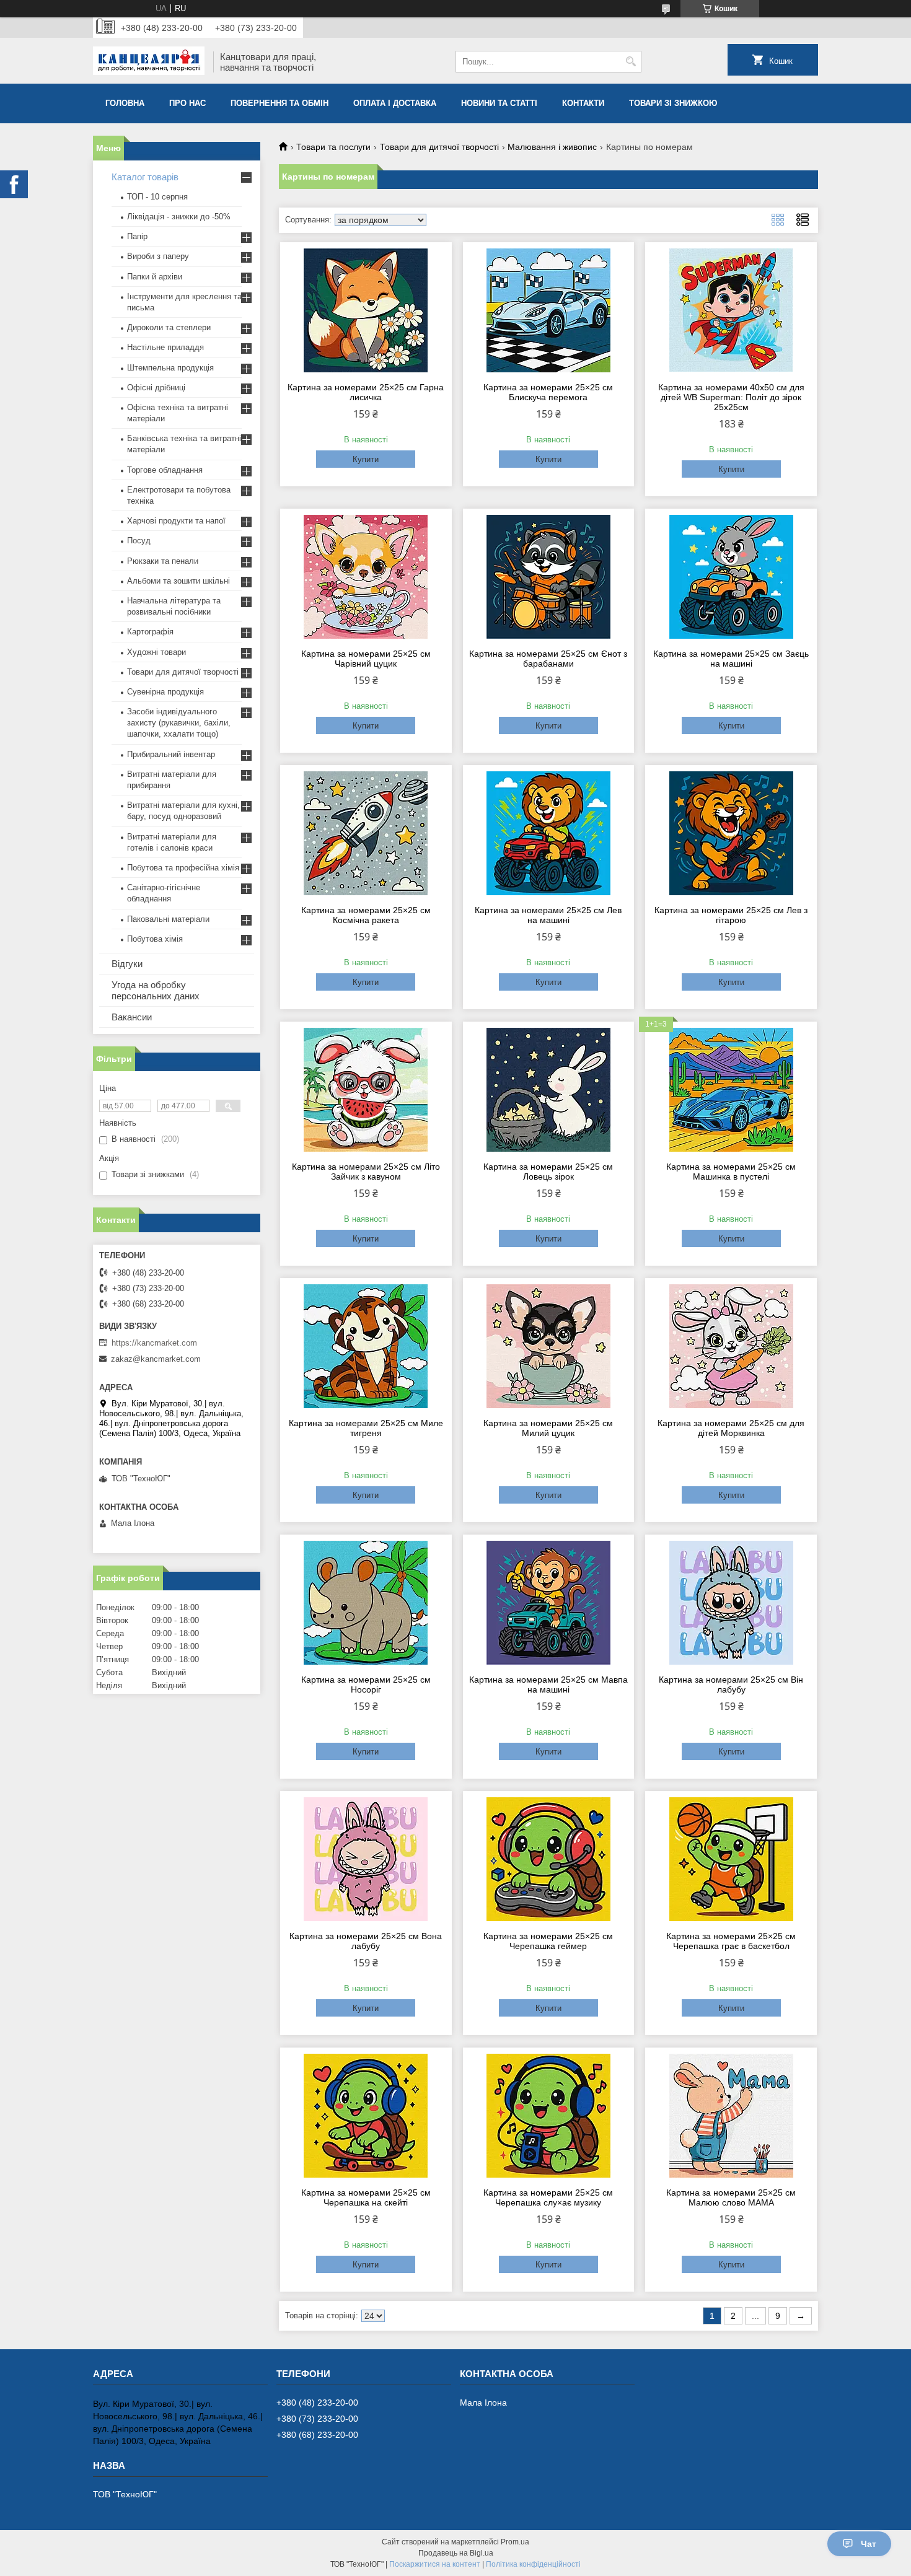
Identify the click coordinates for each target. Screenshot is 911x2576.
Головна (125, 103)
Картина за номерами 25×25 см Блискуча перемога (548, 392)
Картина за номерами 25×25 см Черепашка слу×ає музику (548, 2197)
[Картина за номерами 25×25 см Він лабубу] (731, 1603)
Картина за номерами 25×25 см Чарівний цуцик (366, 659)
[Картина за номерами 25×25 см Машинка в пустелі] (731, 1090)
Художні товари (156, 652)
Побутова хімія (155, 939)
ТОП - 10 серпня (157, 197)
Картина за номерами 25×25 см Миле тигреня (366, 1428)
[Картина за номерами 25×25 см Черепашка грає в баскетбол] (731, 1859)
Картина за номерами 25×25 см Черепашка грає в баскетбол (731, 1941)
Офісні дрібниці (156, 388)
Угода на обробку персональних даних (156, 990)
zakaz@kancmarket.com (156, 1359)
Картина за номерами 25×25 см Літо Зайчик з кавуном (366, 1172)
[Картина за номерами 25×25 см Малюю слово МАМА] (731, 2116)
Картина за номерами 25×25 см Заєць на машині (731, 659)
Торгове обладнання (165, 470)
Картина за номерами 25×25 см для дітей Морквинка (731, 1428)
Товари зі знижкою (673, 103)
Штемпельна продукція (170, 368)
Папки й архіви (155, 277)
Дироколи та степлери (169, 327)
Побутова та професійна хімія (183, 868)
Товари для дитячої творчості (439, 147)
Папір (137, 236)
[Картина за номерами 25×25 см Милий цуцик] (549, 1346)
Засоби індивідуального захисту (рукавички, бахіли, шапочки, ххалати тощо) (179, 723)
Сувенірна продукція (165, 692)
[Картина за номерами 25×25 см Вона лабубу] (366, 1859)
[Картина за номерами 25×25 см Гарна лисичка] (366, 310)
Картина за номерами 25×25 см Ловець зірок (548, 1172)
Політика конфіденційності (533, 2564)
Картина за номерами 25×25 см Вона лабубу (366, 1941)
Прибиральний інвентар (171, 754)
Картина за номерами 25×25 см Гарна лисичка (366, 392)
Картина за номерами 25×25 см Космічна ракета (366, 915)
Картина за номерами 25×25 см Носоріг (366, 1684)
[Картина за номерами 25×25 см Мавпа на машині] (549, 1603)
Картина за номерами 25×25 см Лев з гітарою (731, 915)
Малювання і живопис (552, 147)
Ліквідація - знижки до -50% (179, 217)
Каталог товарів (145, 177)
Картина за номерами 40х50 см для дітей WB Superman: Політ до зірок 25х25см (731, 397)
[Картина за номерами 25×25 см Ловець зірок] (549, 1090)
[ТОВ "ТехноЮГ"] (149, 62)
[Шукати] (631, 62)
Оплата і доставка (395, 103)
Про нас (187, 103)
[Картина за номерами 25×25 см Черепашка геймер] (549, 1859)
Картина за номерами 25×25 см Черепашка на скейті (366, 2197)
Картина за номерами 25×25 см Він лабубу (731, 1684)
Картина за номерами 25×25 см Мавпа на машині (548, 1684)
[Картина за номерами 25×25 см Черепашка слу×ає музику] (549, 2116)
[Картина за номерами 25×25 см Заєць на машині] (731, 577)
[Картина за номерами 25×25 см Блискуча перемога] (549, 310)
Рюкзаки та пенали (163, 561)
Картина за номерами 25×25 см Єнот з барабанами (548, 659)
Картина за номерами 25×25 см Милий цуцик (548, 1428)
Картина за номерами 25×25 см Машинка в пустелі (731, 1172)
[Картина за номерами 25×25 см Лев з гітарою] (731, 833)
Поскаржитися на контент (435, 2564)
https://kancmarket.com (154, 1343)
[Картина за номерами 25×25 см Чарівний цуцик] (366, 577)
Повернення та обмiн (279, 103)
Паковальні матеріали (168, 919)
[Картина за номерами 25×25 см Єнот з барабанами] (549, 577)
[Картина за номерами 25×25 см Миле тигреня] (366, 1346)
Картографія (150, 632)
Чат (869, 2544)
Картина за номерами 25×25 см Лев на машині (548, 915)
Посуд (139, 541)
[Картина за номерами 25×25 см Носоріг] (366, 1603)
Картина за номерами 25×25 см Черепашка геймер (548, 1941)
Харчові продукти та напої (176, 521)
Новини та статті (499, 103)
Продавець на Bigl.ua (456, 2553)
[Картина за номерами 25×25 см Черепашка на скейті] (366, 2116)
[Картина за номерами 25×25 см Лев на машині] (549, 833)
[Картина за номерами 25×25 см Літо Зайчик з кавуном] (366, 1090)
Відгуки (127, 964)
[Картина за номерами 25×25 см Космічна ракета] (366, 833)
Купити (366, 459)
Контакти (583, 103)
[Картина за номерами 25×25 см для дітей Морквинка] (731, 1346)
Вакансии (132, 1017)
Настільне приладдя (165, 347)
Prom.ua (515, 2542)
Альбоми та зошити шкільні (178, 581)
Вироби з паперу (158, 256)
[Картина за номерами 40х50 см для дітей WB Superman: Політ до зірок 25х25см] (731, 310)
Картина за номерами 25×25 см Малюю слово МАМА (731, 2197)
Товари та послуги (333, 147)
